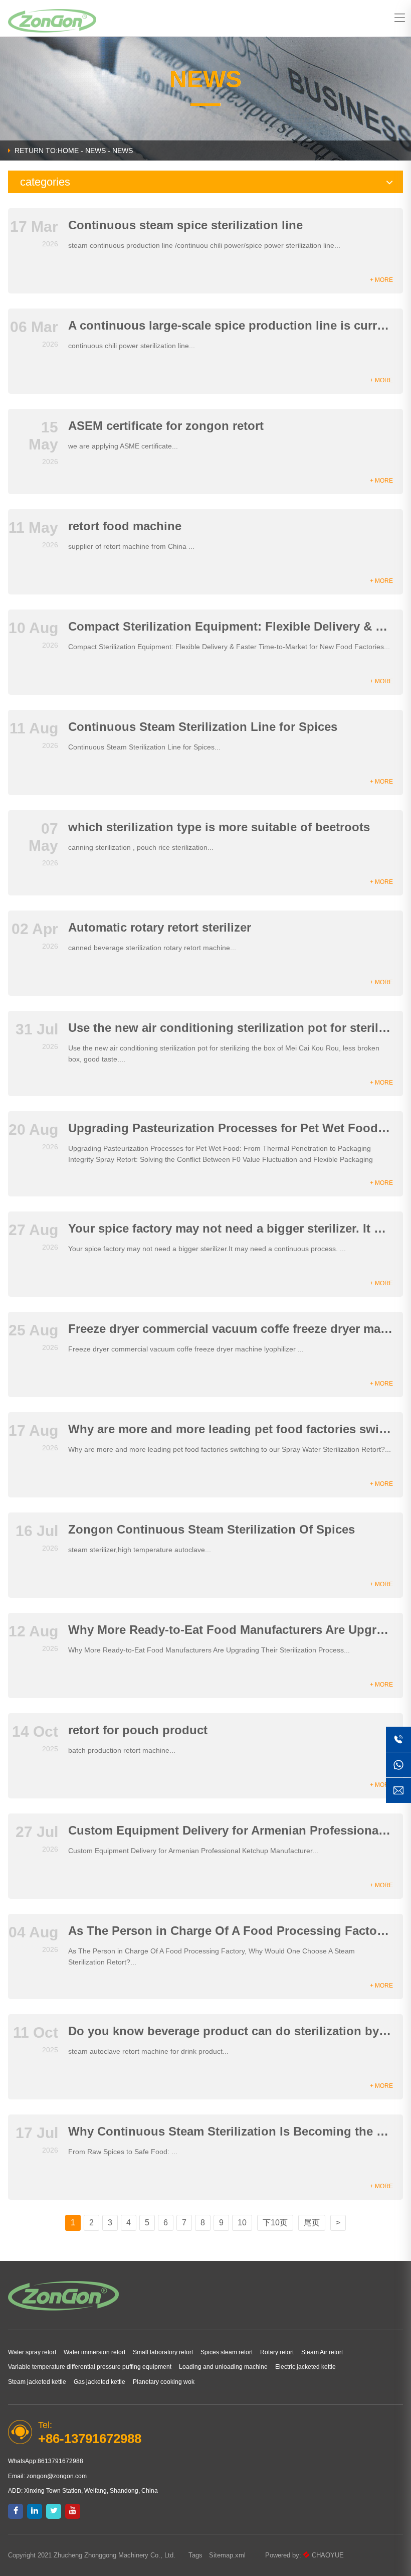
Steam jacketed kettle (37, 2382)
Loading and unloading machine (223, 2367)
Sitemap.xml (227, 2555)
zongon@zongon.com (57, 2476)
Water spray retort (32, 2352)
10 (242, 2223)
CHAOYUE (328, 2555)
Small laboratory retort (163, 2352)
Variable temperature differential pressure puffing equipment (90, 2367)
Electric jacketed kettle (305, 2367)
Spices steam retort (227, 2352)
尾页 (312, 2223)
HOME (68, 150)
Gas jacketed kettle (99, 2382)
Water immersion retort (94, 2352)
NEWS (95, 150)
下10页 (275, 2223)
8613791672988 (60, 2461)
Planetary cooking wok (164, 2382)
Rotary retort (277, 2352)
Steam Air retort (322, 2352)
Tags (195, 2555)
